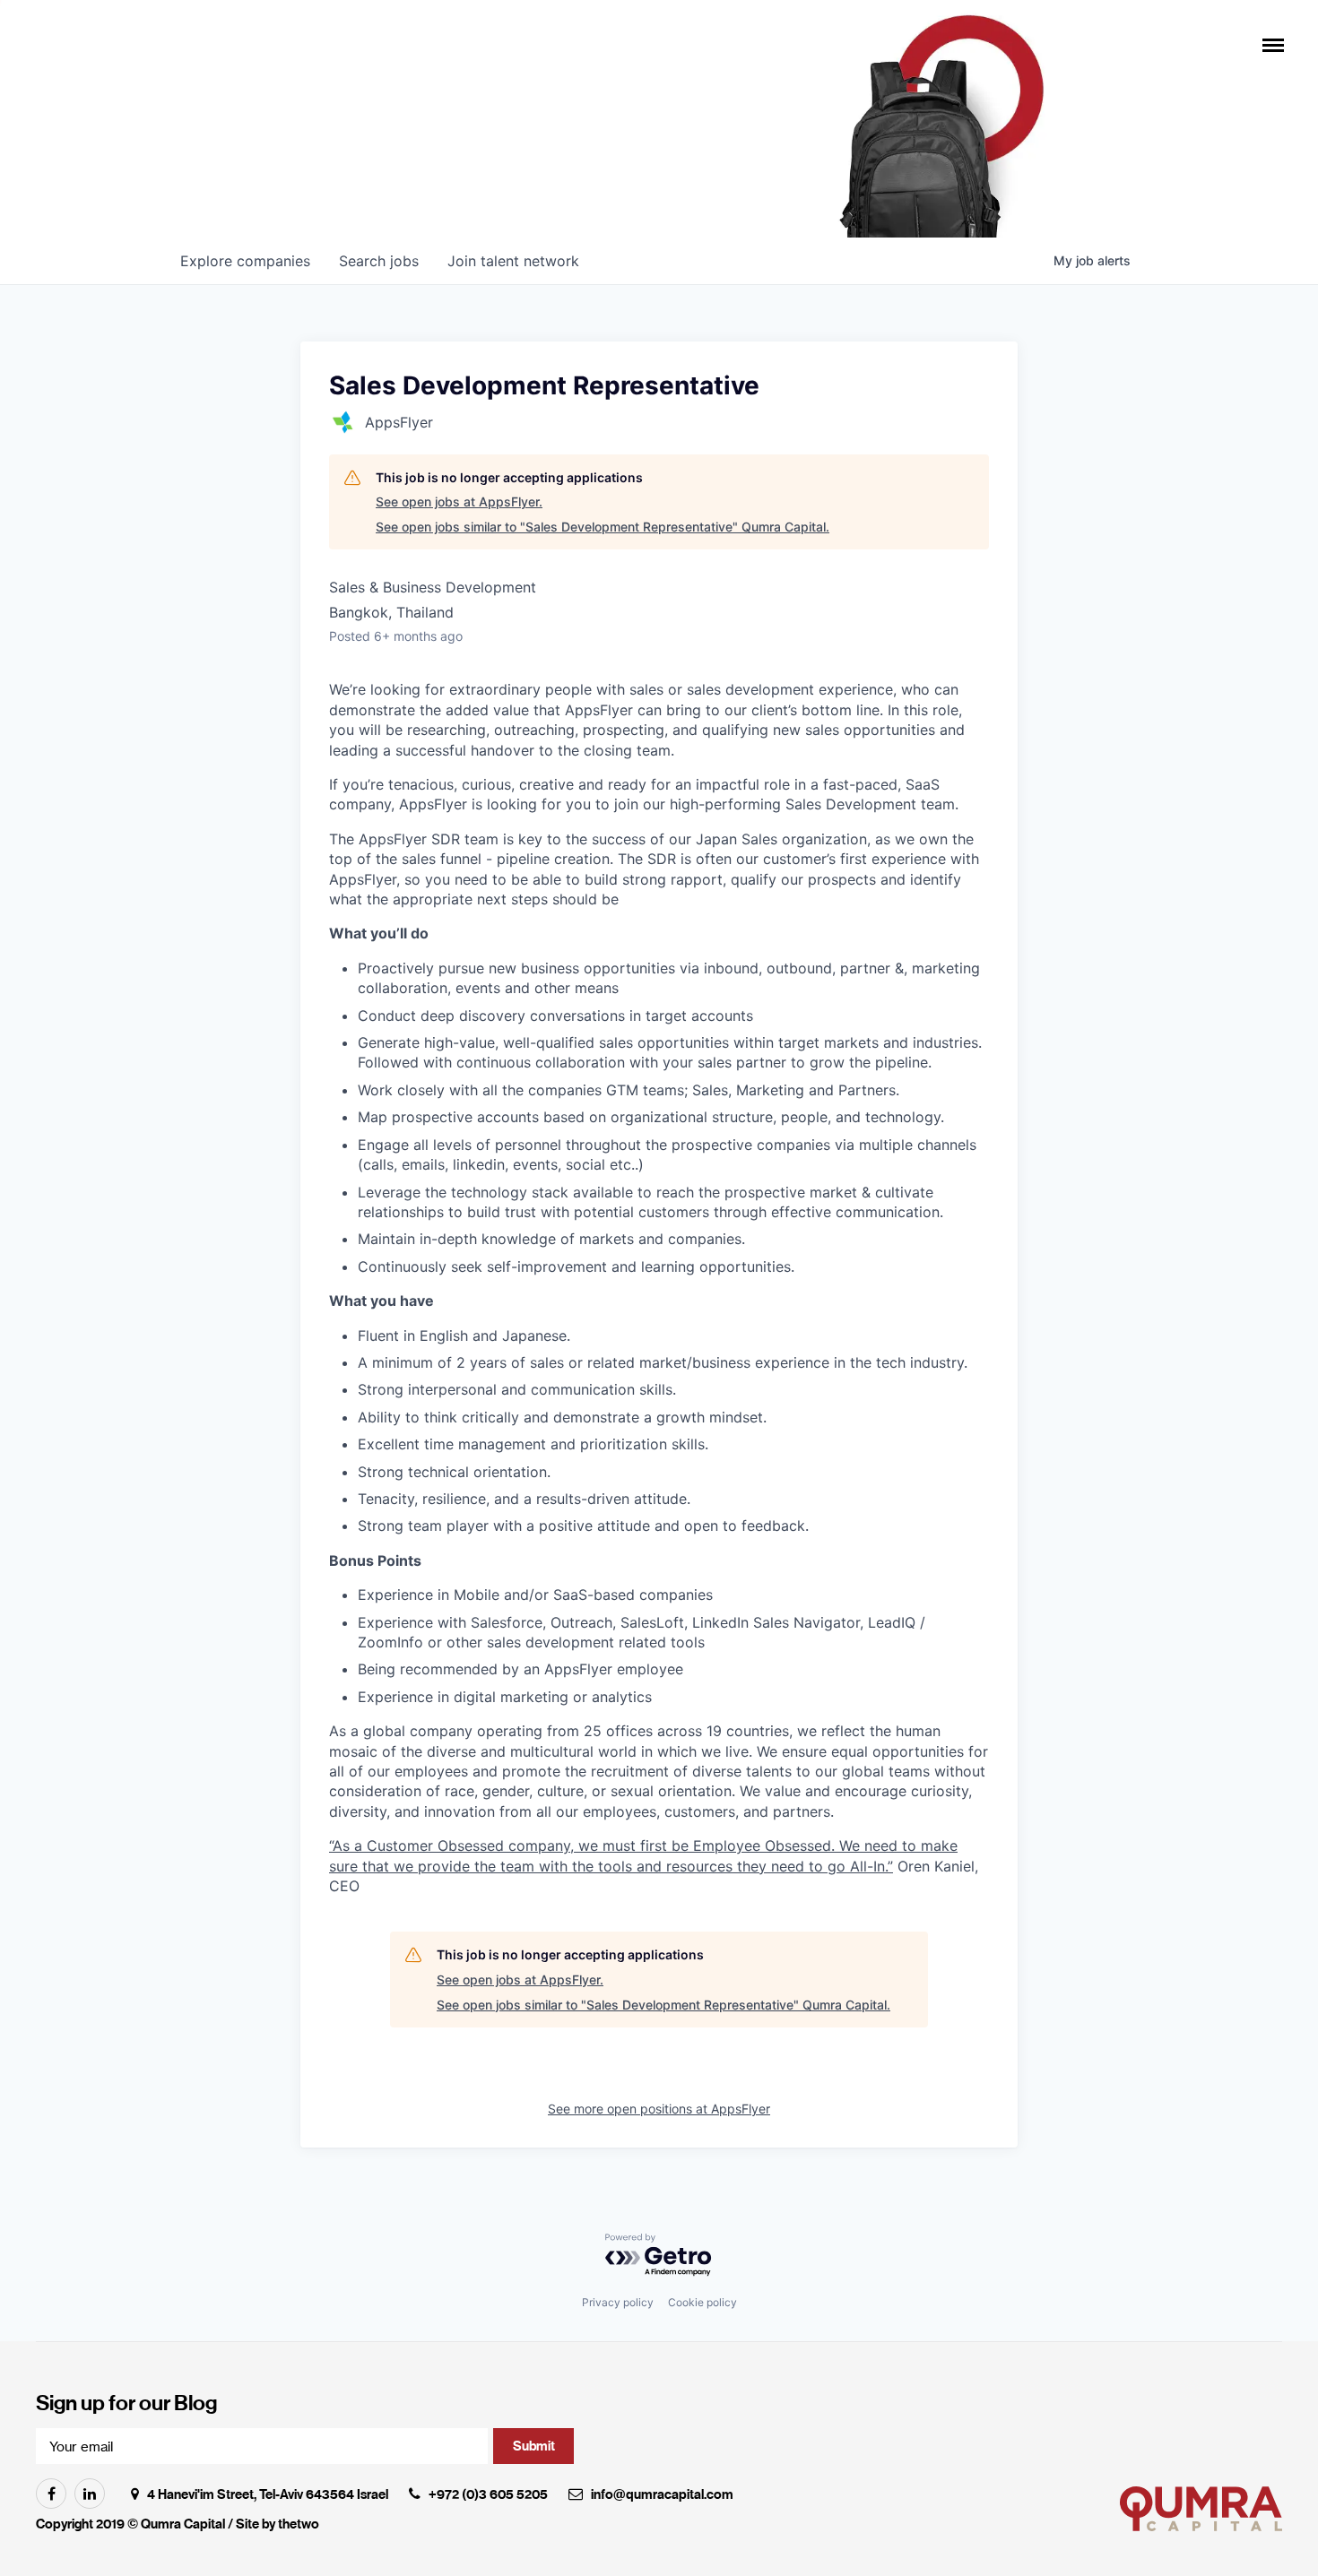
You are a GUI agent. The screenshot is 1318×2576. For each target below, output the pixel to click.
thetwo (299, 2524)
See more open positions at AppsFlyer (659, 2109)
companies (245, 261)
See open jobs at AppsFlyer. (459, 501)
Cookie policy (702, 2302)
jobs (379, 261)
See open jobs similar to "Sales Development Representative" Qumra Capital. (603, 527)
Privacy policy (618, 2302)
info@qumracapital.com (662, 2494)
